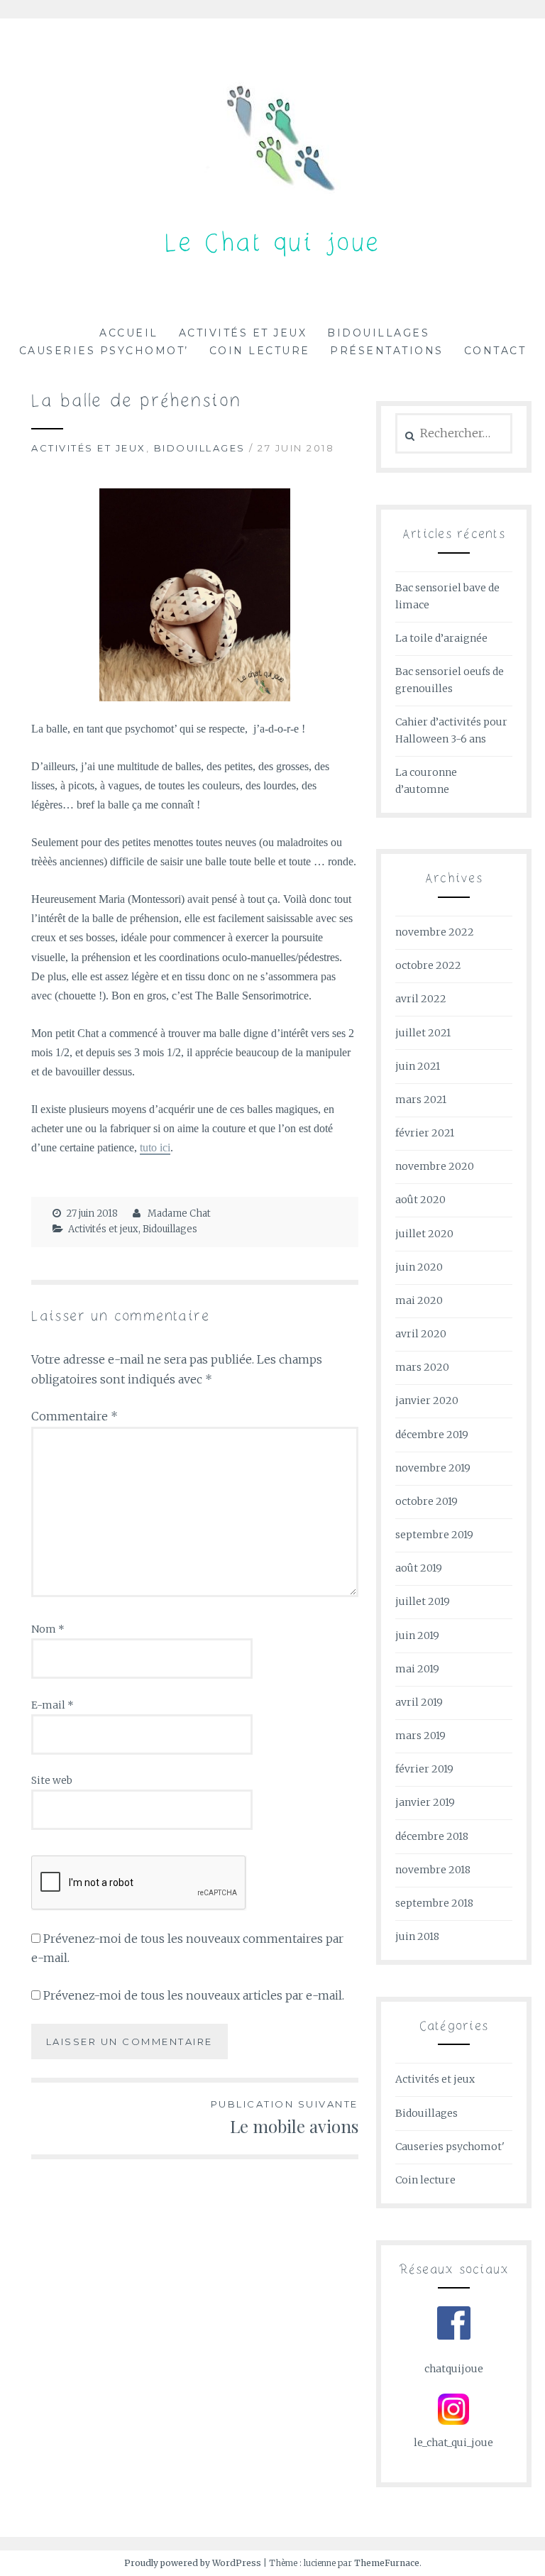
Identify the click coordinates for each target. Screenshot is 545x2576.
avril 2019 (419, 1702)
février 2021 (425, 1133)
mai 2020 (419, 1300)
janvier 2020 (427, 1401)
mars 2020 (422, 1367)
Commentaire (75, 1416)
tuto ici (155, 1147)
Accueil (129, 333)
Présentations (387, 351)
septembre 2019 (434, 1535)
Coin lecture (260, 351)
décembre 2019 (432, 1435)
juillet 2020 (424, 1234)
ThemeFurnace (387, 2563)
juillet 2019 (423, 1601)
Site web (52, 1780)
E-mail (53, 1705)
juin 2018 (417, 1936)
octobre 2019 (426, 1501)
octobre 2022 (428, 965)
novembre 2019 (433, 1468)
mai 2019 (417, 1669)
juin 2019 (417, 1635)
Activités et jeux (243, 333)
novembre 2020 (435, 1166)
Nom (48, 1629)
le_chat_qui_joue (453, 2443)
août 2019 (419, 1568)
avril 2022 (421, 999)
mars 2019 (420, 1736)
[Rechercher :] (454, 434)
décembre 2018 (432, 1836)
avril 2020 (421, 1334)
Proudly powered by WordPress (193, 2563)
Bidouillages (378, 333)
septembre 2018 (434, 1903)
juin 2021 (418, 1066)
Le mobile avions (285, 2118)
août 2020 (420, 1200)
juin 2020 (419, 1267)
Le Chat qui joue (273, 245)
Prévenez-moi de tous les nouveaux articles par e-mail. (194, 1995)
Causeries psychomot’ (104, 351)
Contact (495, 351)
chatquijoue (454, 2369)
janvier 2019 (425, 1802)
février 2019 (424, 1769)
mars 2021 (421, 1100)
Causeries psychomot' (450, 2147)
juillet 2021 (423, 1033)
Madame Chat (179, 1213)
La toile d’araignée (441, 638)
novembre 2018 (433, 1870)
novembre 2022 (435, 932)
